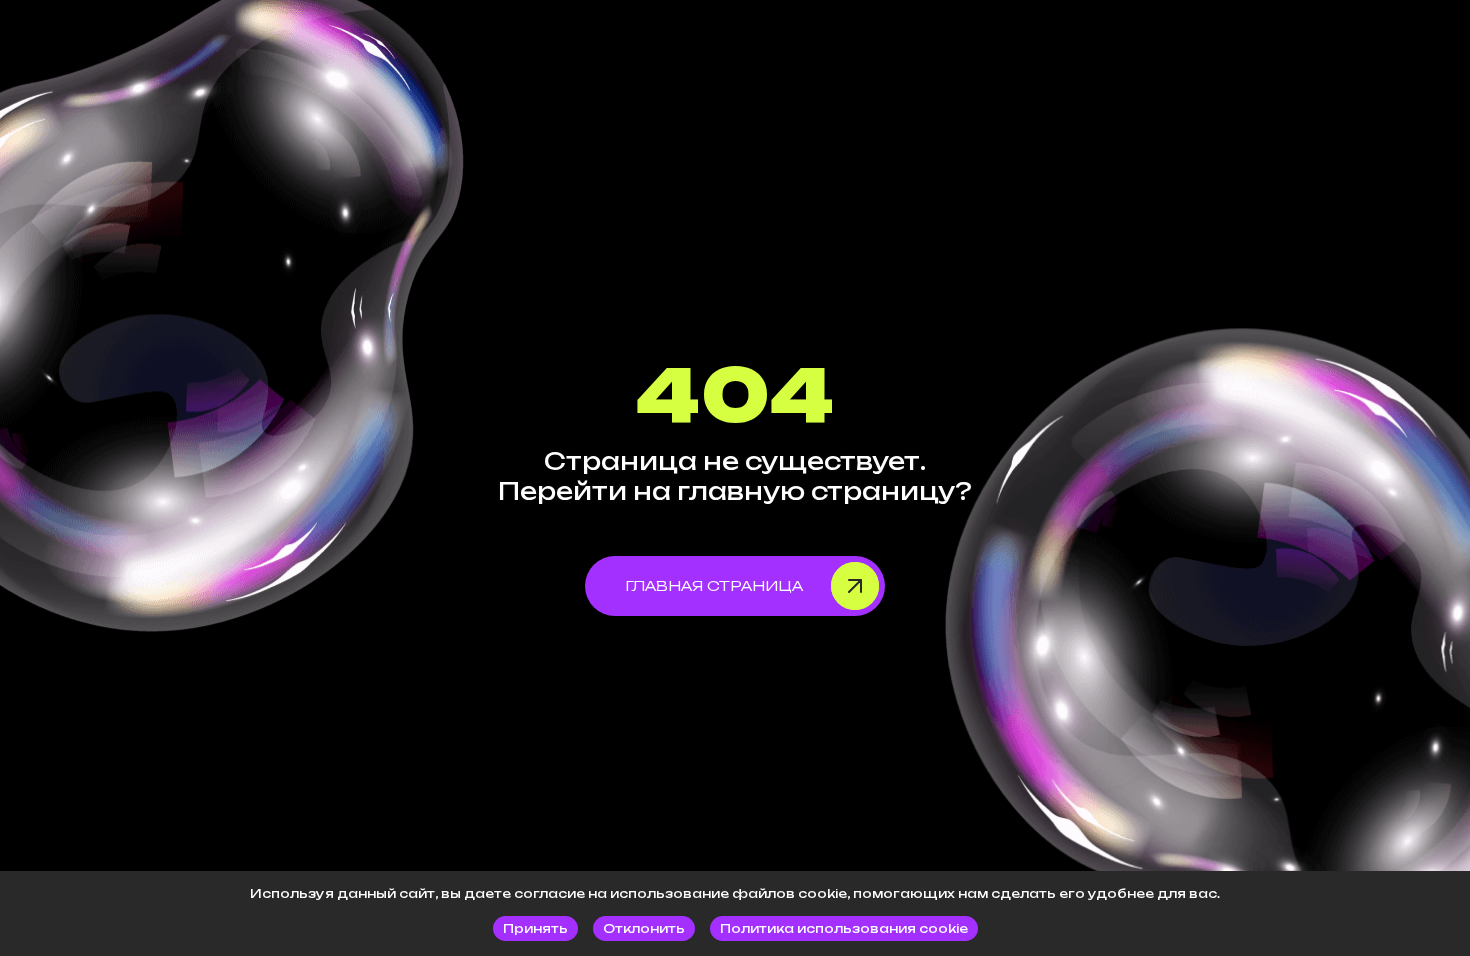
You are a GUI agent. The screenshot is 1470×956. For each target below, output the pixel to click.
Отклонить (644, 928)
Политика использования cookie (844, 928)
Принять (535, 928)
